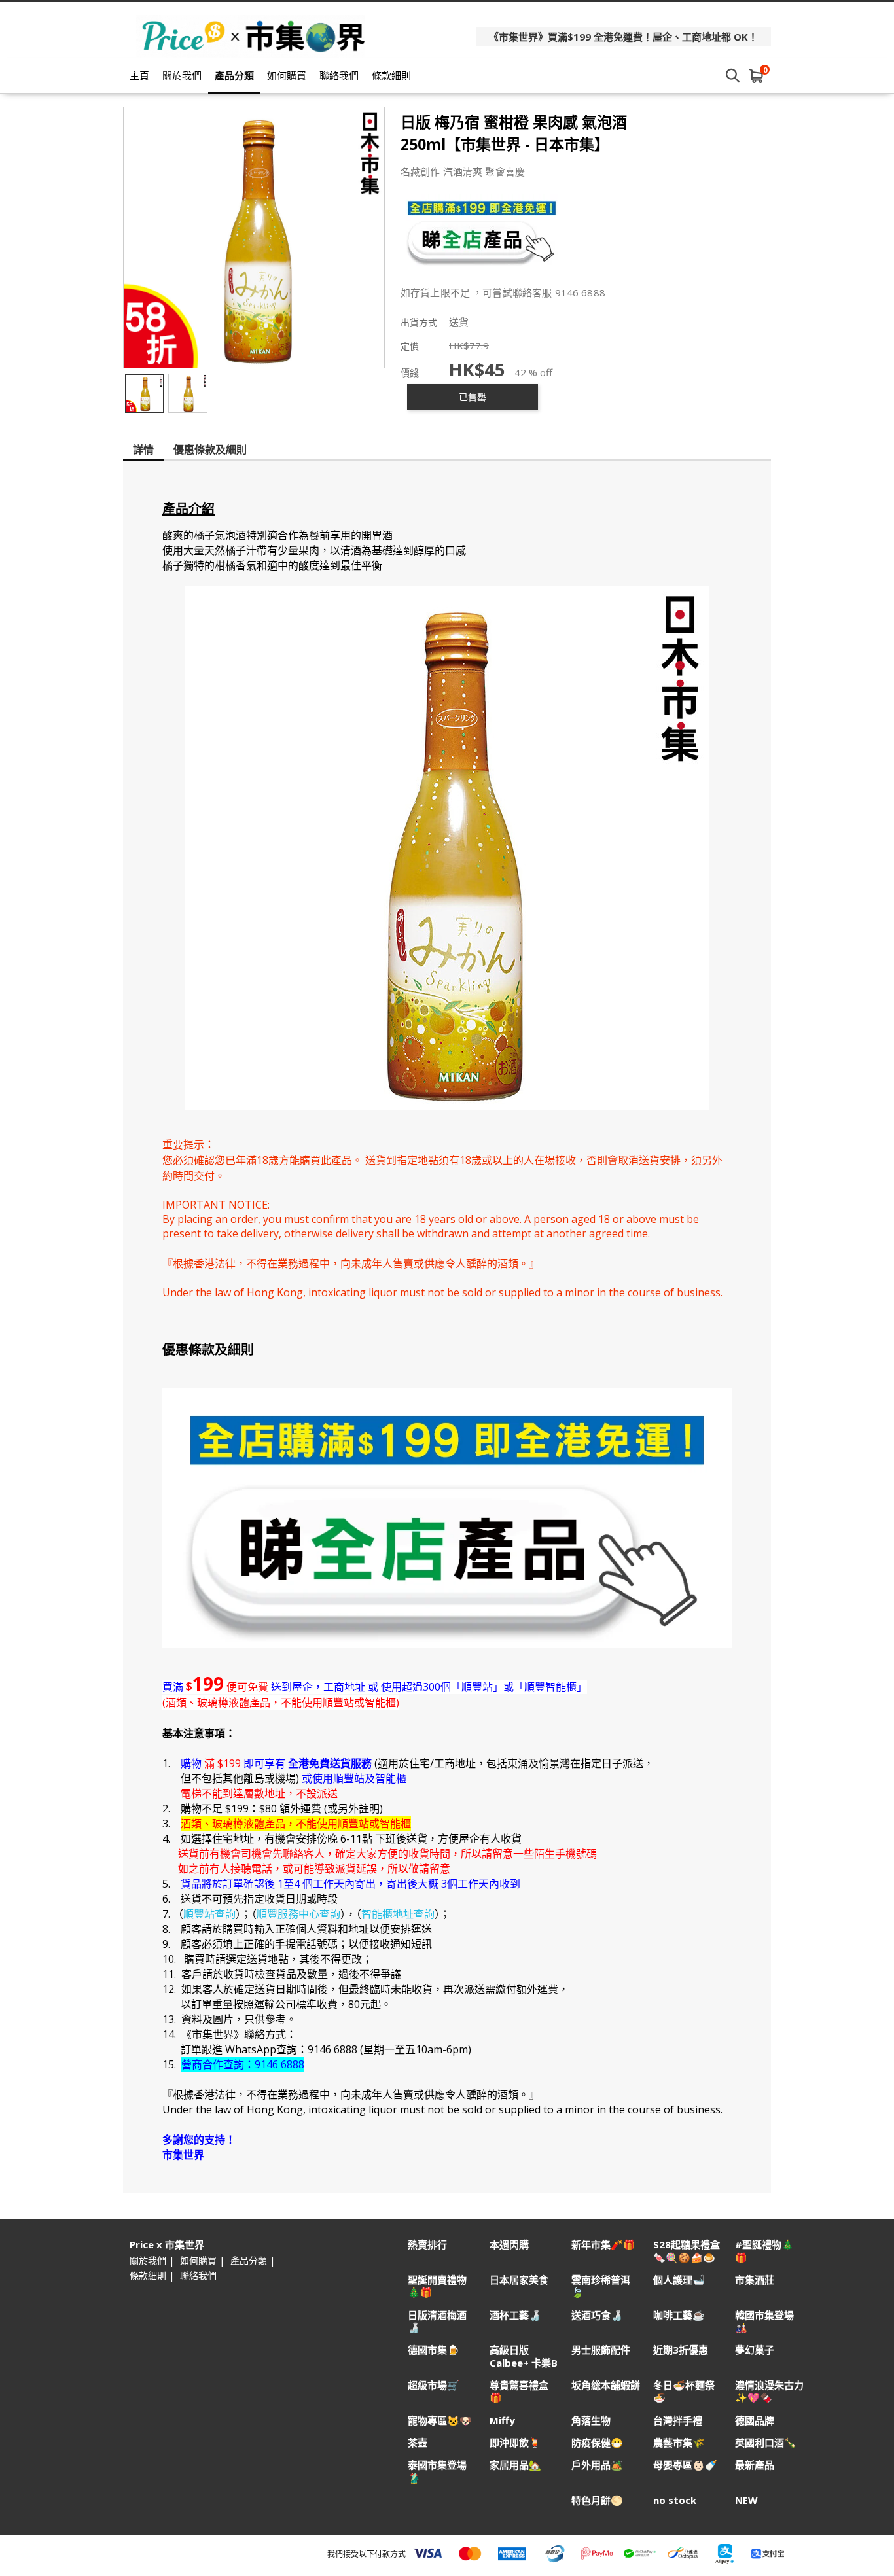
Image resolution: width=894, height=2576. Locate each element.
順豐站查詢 (209, 1914)
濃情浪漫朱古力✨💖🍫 (769, 2391)
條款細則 (391, 75)
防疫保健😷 (597, 2443)
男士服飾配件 (601, 2350)
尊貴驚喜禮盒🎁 (519, 2391)
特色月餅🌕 (597, 2500)
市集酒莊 (755, 2280)
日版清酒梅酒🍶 (437, 2321)
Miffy (502, 2421)
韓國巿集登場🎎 (764, 2321)
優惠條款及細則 (210, 450)
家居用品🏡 (515, 2465)
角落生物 (591, 2421)
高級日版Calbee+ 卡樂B (524, 2356)
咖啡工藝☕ (679, 2315)
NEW (746, 2500)
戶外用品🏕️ (597, 2465)
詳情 (143, 450)
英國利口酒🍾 (766, 2443)
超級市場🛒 (434, 2385)
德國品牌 (755, 2421)
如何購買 (287, 75)
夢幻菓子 (755, 2350)
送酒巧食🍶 (597, 2315)
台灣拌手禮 (678, 2421)
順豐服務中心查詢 (298, 1914)
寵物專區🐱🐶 (440, 2421)
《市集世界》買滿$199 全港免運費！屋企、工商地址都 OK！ (623, 37)
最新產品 (755, 2465)
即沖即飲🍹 (515, 2443)
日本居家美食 (519, 2280)
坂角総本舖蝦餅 (606, 2385)
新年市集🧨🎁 (603, 2245)
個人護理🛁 (679, 2280)
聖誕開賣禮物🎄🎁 (437, 2286)
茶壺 (418, 2443)
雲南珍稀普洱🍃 (601, 2286)
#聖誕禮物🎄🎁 (764, 2251)
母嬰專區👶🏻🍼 (685, 2465)
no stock (675, 2500)
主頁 (139, 75)
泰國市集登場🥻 (437, 2471)
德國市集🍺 (434, 2350)
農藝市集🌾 (679, 2443)
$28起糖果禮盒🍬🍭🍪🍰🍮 (687, 2251)
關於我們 (182, 75)
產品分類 (234, 75)
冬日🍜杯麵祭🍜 (684, 2391)
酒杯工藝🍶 (515, 2315)
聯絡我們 (339, 75)
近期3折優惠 (681, 2350)
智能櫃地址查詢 (398, 1914)
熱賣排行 (427, 2245)
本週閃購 (509, 2245)
